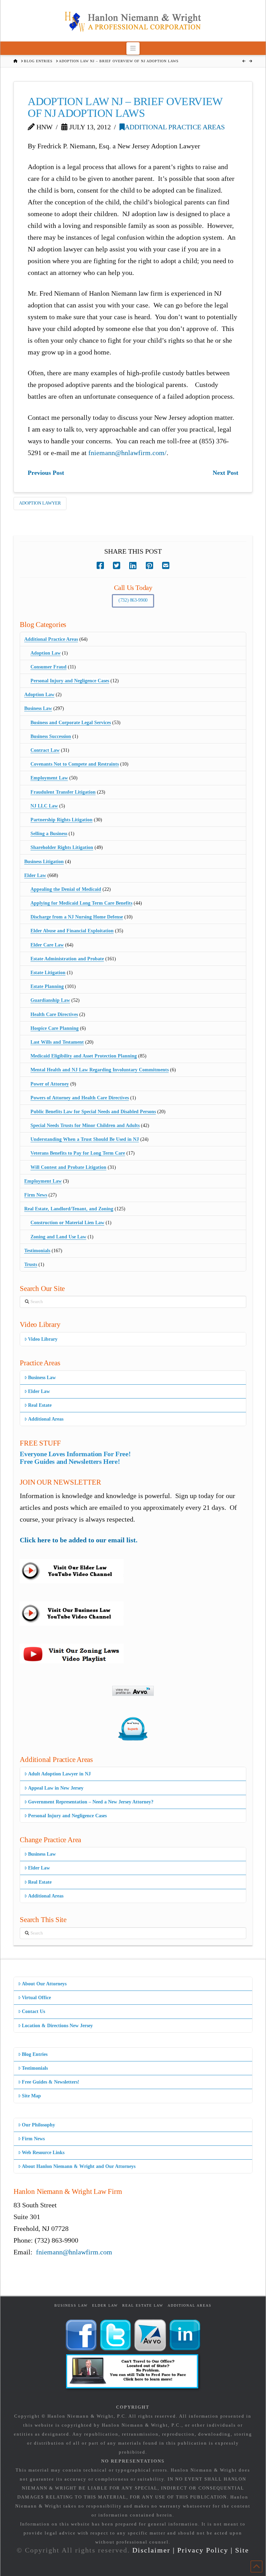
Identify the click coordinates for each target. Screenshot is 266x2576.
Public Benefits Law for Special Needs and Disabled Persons (93, 1112)
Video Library (43, 1339)
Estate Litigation (48, 973)
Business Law (38, 708)
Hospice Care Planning (55, 1028)
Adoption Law (46, 653)
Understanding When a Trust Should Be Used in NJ (85, 1139)
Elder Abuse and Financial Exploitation (72, 931)
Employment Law (49, 778)
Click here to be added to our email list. (79, 1540)
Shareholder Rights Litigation (62, 847)
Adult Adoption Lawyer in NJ (59, 1774)
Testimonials (37, 1251)
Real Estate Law (143, 2305)
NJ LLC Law (44, 806)
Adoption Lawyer (40, 503)
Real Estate (40, 1405)
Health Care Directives (54, 1014)
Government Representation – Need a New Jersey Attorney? (91, 1802)
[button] (133, 48)
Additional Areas (46, 1419)
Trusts (31, 1264)
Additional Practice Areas (175, 127)
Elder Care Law (47, 945)
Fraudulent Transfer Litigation (63, 792)
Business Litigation (44, 862)
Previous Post (46, 473)
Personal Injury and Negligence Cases (70, 681)
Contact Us (33, 2011)
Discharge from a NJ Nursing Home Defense (77, 917)
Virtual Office (36, 1998)
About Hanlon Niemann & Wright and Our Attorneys (79, 2166)
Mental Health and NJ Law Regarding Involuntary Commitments (100, 1070)
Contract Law (45, 750)
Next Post (225, 473)
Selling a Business (49, 834)
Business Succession (51, 736)
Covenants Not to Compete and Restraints (75, 764)
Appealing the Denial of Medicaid (66, 889)
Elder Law (35, 875)
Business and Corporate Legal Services (71, 723)
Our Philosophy (38, 2125)
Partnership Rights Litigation (61, 820)
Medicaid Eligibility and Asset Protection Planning (84, 1056)
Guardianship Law (50, 1000)
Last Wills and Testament (57, 1042)
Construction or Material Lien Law (67, 1223)
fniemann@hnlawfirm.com (74, 2252)
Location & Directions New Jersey (57, 2026)
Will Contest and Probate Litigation (68, 1167)
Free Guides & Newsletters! (51, 2082)
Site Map (31, 2096)
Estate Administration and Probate (67, 959)
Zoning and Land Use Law (58, 1237)
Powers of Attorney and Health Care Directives (80, 1098)
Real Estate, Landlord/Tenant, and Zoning (69, 1209)
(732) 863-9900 (133, 600)
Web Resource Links (43, 2153)
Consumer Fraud (48, 667)
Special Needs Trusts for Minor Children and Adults (85, 1125)
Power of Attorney (50, 1084)
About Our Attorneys (44, 1984)
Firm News (36, 1195)
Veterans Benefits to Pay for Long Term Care (78, 1153)
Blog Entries (35, 2054)
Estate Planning (47, 986)
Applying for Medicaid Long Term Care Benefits (81, 903)
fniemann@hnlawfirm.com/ (127, 453)
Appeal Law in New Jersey (56, 1788)
